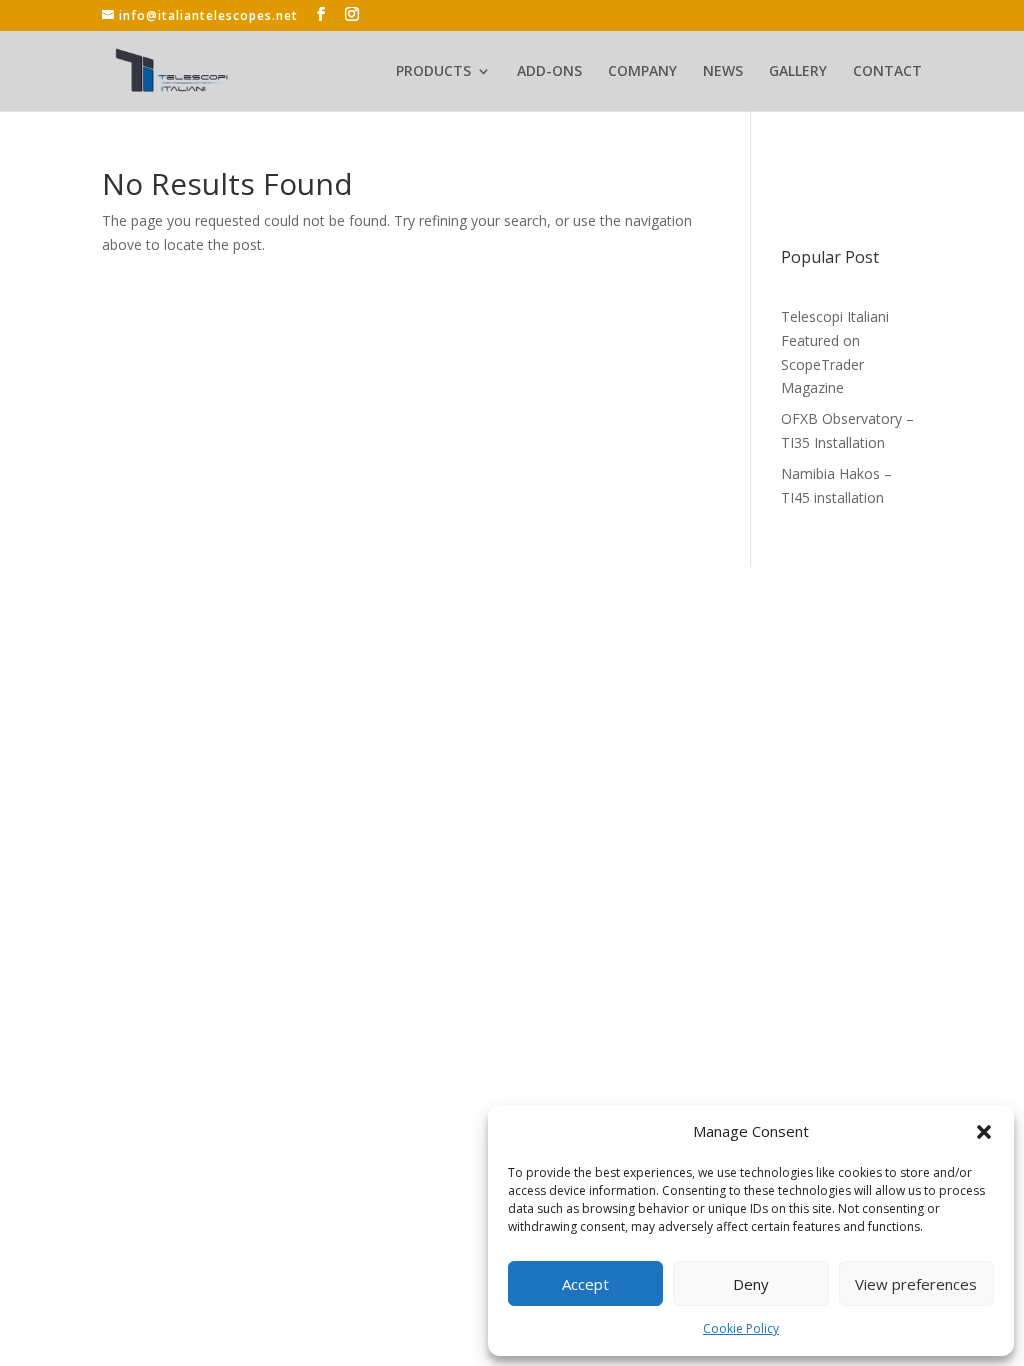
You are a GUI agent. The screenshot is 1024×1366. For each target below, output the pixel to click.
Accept (585, 1284)
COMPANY (642, 72)
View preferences (916, 1284)
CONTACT (887, 72)
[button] (984, 1132)
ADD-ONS (549, 72)
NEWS (723, 72)
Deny (751, 1284)
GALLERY (798, 72)
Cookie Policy (741, 1328)
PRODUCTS (433, 72)
